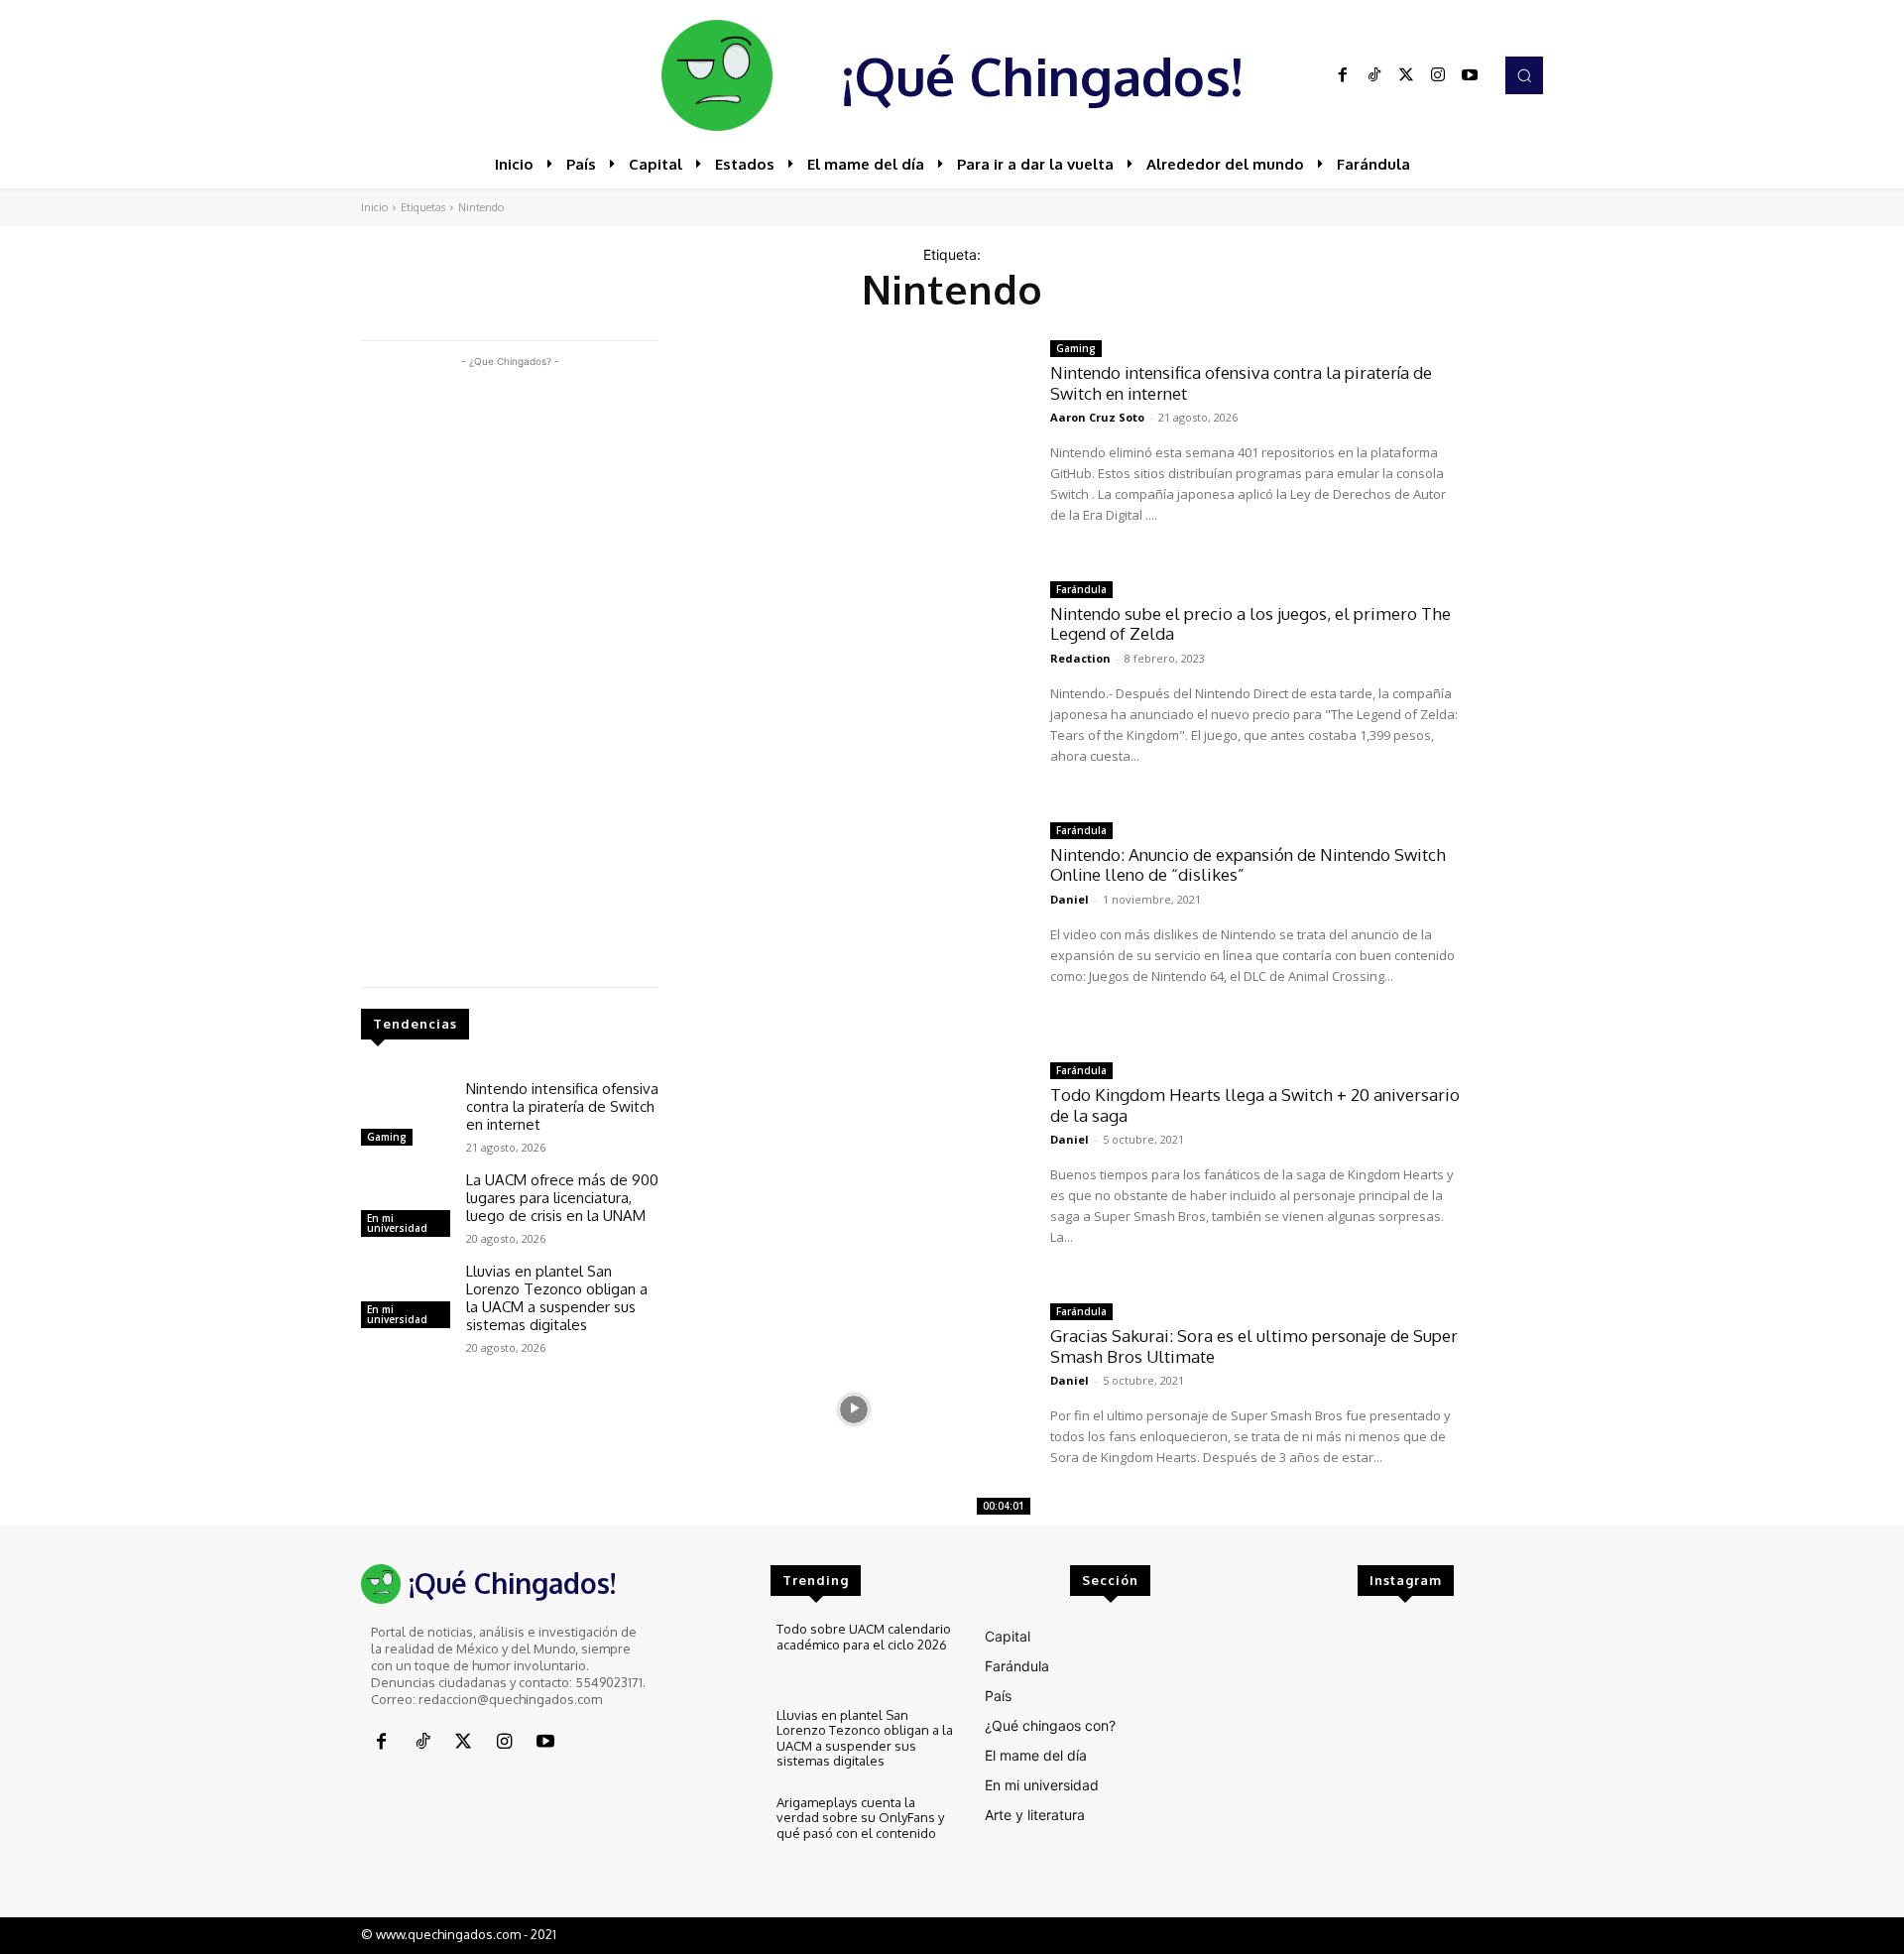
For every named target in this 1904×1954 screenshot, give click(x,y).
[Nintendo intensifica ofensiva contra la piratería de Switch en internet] (406, 1116)
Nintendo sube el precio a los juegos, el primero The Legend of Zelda (1250, 623)
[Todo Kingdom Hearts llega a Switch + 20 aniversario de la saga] (854, 1168)
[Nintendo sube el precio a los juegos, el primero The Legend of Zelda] (854, 687)
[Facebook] (1343, 75)
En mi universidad (397, 1223)
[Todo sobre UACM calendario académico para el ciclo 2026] (719, 1655)
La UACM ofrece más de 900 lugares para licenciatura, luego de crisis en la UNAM (562, 1198)
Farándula (1081, 589)
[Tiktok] (1374, 75)
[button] (1524, 75)
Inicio (374, 207)
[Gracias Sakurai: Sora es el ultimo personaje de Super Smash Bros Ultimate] (854, 1409)
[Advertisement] (510, 670)
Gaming (387, 1137)
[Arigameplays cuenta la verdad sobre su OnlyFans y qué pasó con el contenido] (719, 1829)
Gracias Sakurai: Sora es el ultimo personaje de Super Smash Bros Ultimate (1254, 1345)
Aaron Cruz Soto (1097, 417)
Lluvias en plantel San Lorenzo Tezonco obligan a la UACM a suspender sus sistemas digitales (557, 1298)
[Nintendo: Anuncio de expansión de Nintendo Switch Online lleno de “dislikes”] (854, 928)
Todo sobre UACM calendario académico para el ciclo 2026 (864, 1637)
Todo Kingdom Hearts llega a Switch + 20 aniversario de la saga (1255, 1104)
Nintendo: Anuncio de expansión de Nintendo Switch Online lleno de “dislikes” (1248, 864)
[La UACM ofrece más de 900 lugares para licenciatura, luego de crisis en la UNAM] (406, 1207)
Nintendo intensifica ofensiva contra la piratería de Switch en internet (562, 1106)
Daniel (1070, 899)
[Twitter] (1406, 75)
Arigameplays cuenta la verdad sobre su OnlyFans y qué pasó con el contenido (860, 1818)
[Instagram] (1438, 75)
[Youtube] (1470, 75)
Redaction (1080, 658)
